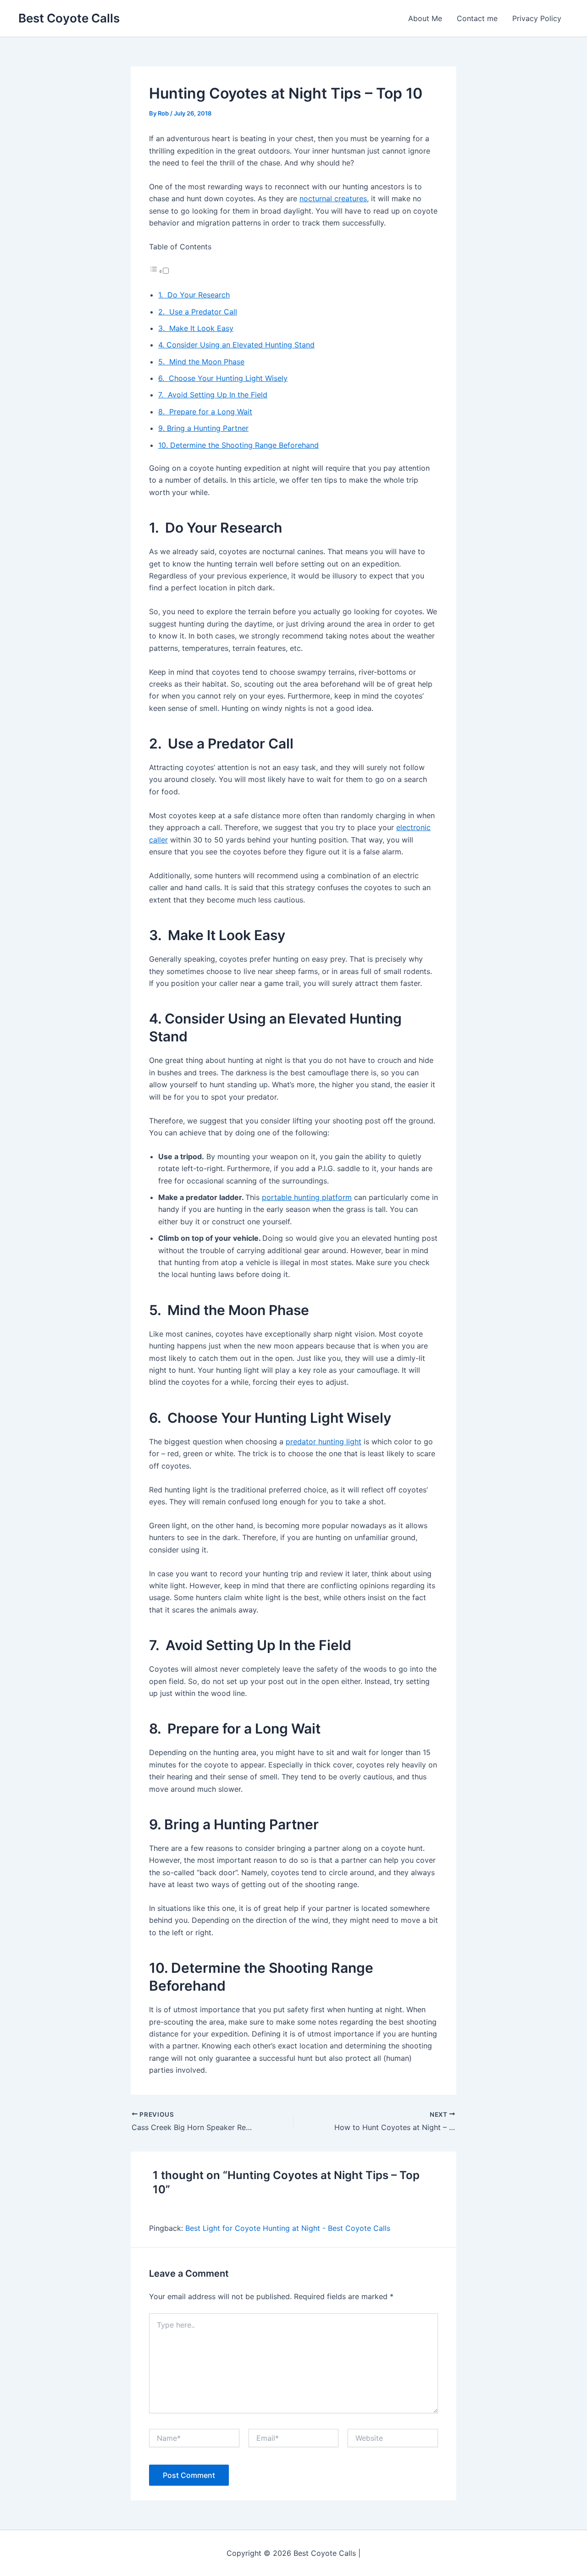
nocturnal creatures (333, 198)
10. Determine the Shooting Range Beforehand (238, 445)
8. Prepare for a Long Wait (205, 412)
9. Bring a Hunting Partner (203, 428)
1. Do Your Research (194, 295)
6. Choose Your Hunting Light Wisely (223, 378)
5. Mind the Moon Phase (201, 362)
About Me (425, 18)
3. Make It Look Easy (196, 328)
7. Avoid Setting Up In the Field (213, 395)
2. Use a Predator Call (198, 312)
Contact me (477, 18)
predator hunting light (324, 1442)
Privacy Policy (537, 18)
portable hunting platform (307, 1197)
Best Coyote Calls (69, 18)
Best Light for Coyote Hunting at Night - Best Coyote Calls (288, 2228)
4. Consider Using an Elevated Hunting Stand (236, 345)
